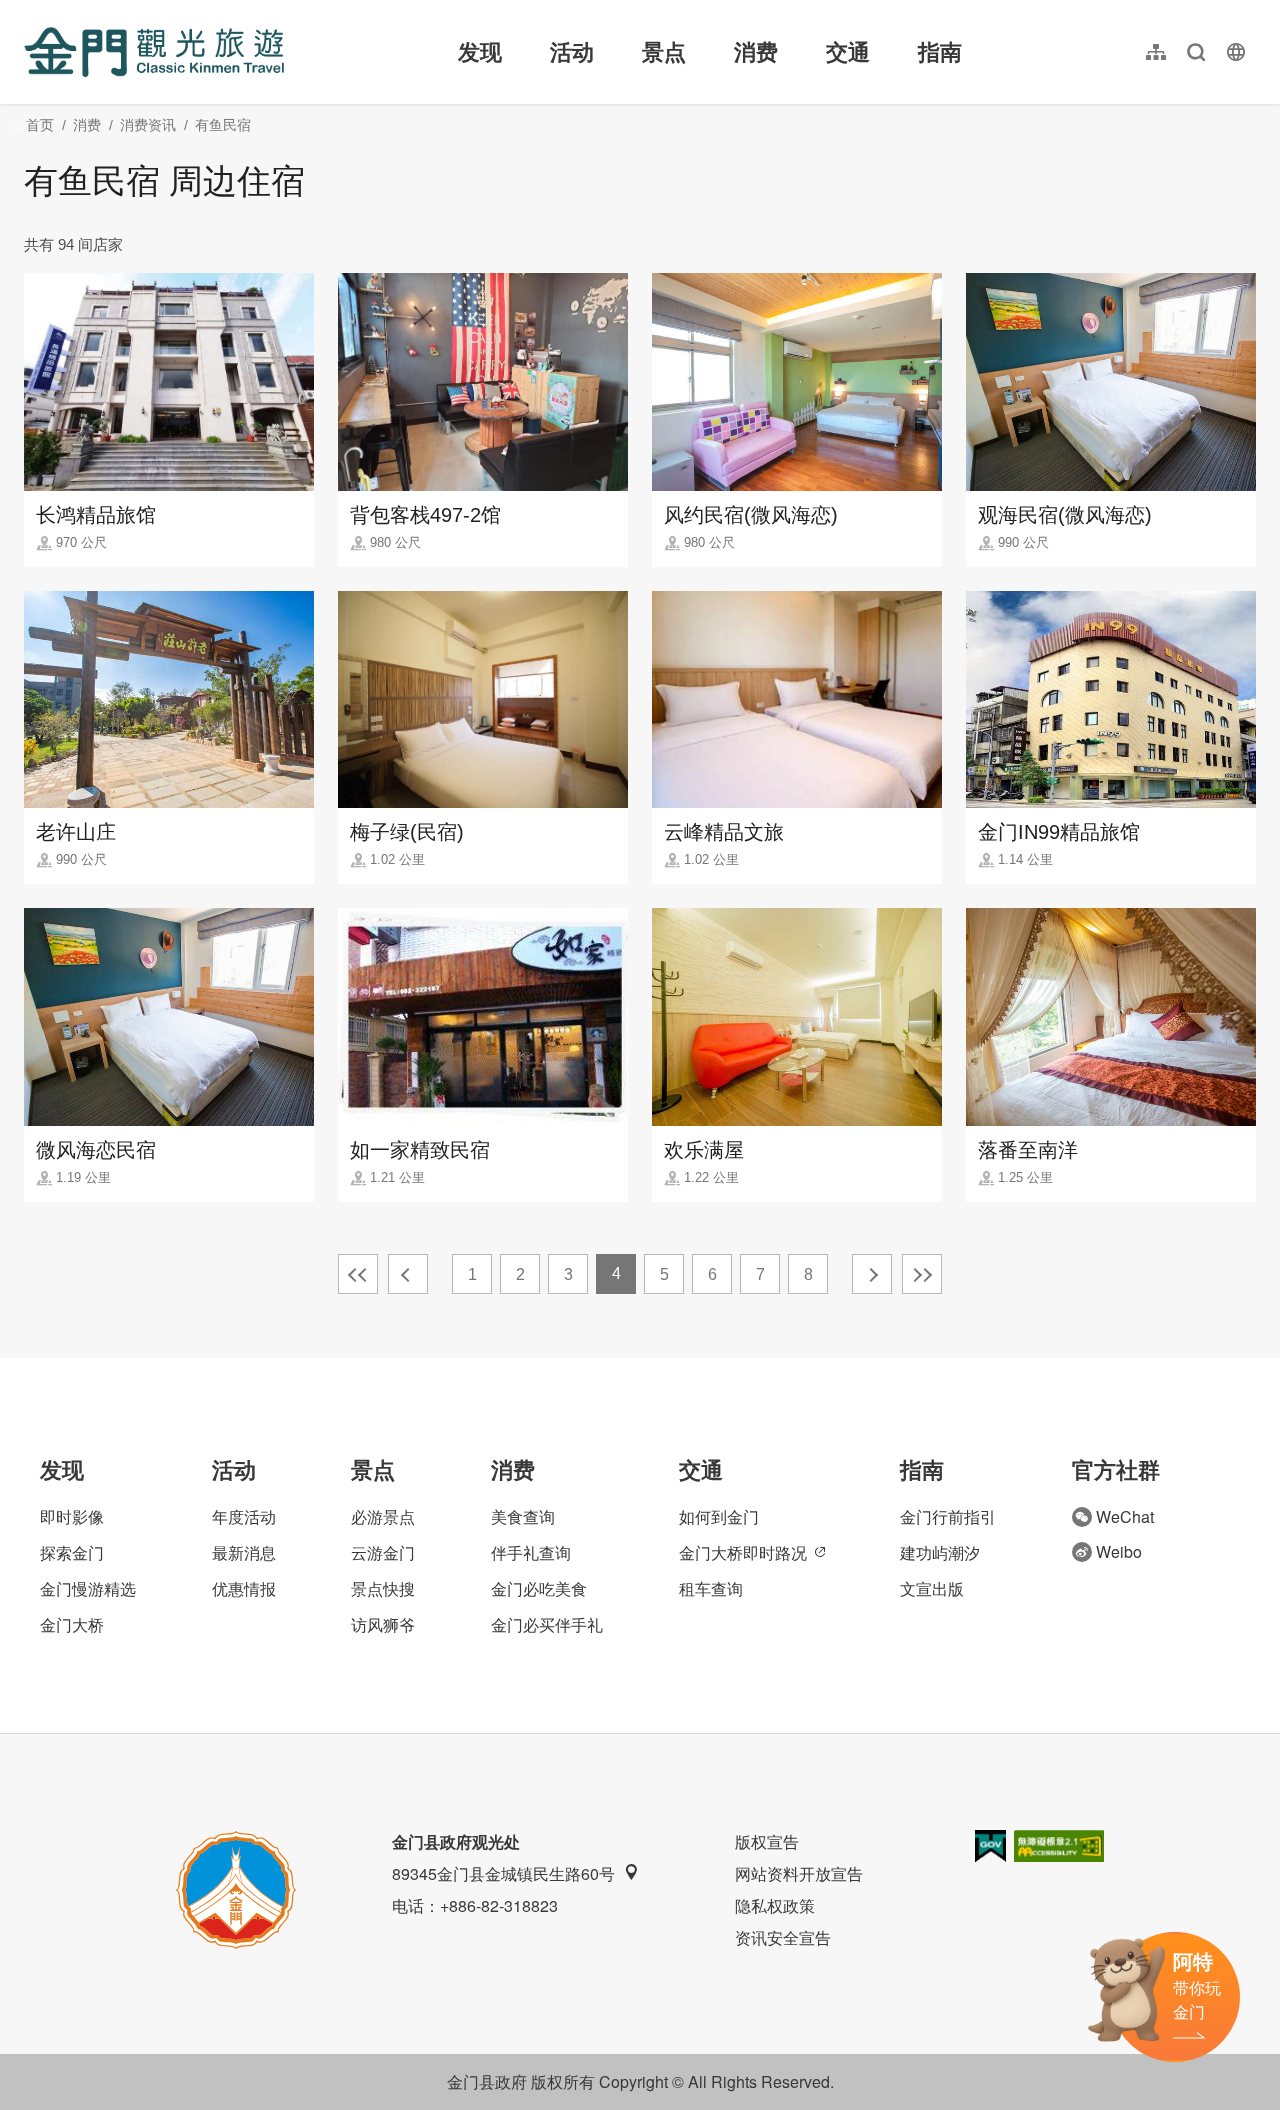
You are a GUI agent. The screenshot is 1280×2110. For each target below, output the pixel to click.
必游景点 (383, 1516)
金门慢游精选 (88, 1588)
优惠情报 (244, 1588)
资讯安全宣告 (783, 1937)
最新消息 (244, 1552)
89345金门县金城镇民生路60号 (503, 1873)
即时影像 (72, 1516)
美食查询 (523, 1516)
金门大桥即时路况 (743, 1552)
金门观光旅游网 (154, 52)
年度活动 (244, 1516)
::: (30, 11)
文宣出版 (932, 1588)
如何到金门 (719, 1516)
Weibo (1119, 1551)
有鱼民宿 (223, 125)
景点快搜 (383, 1588)
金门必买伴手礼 (547, 1624)
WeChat (1125, 1516)
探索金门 (72, 1552)
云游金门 (383, 1552)
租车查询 (711, 1588)
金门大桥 (72, 1624)
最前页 (358, 1274)
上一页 (408, 1274)
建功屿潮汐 (940, 1552)
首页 (40, 125)
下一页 (872, 1274)
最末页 (922, 1274)
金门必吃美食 (539, 1588)
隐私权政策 (775, 1905)
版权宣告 (767, 1841)
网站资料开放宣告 (799, 1873)
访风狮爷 (383, 1624)
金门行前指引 (948, 1516)
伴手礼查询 (531, 1552)
